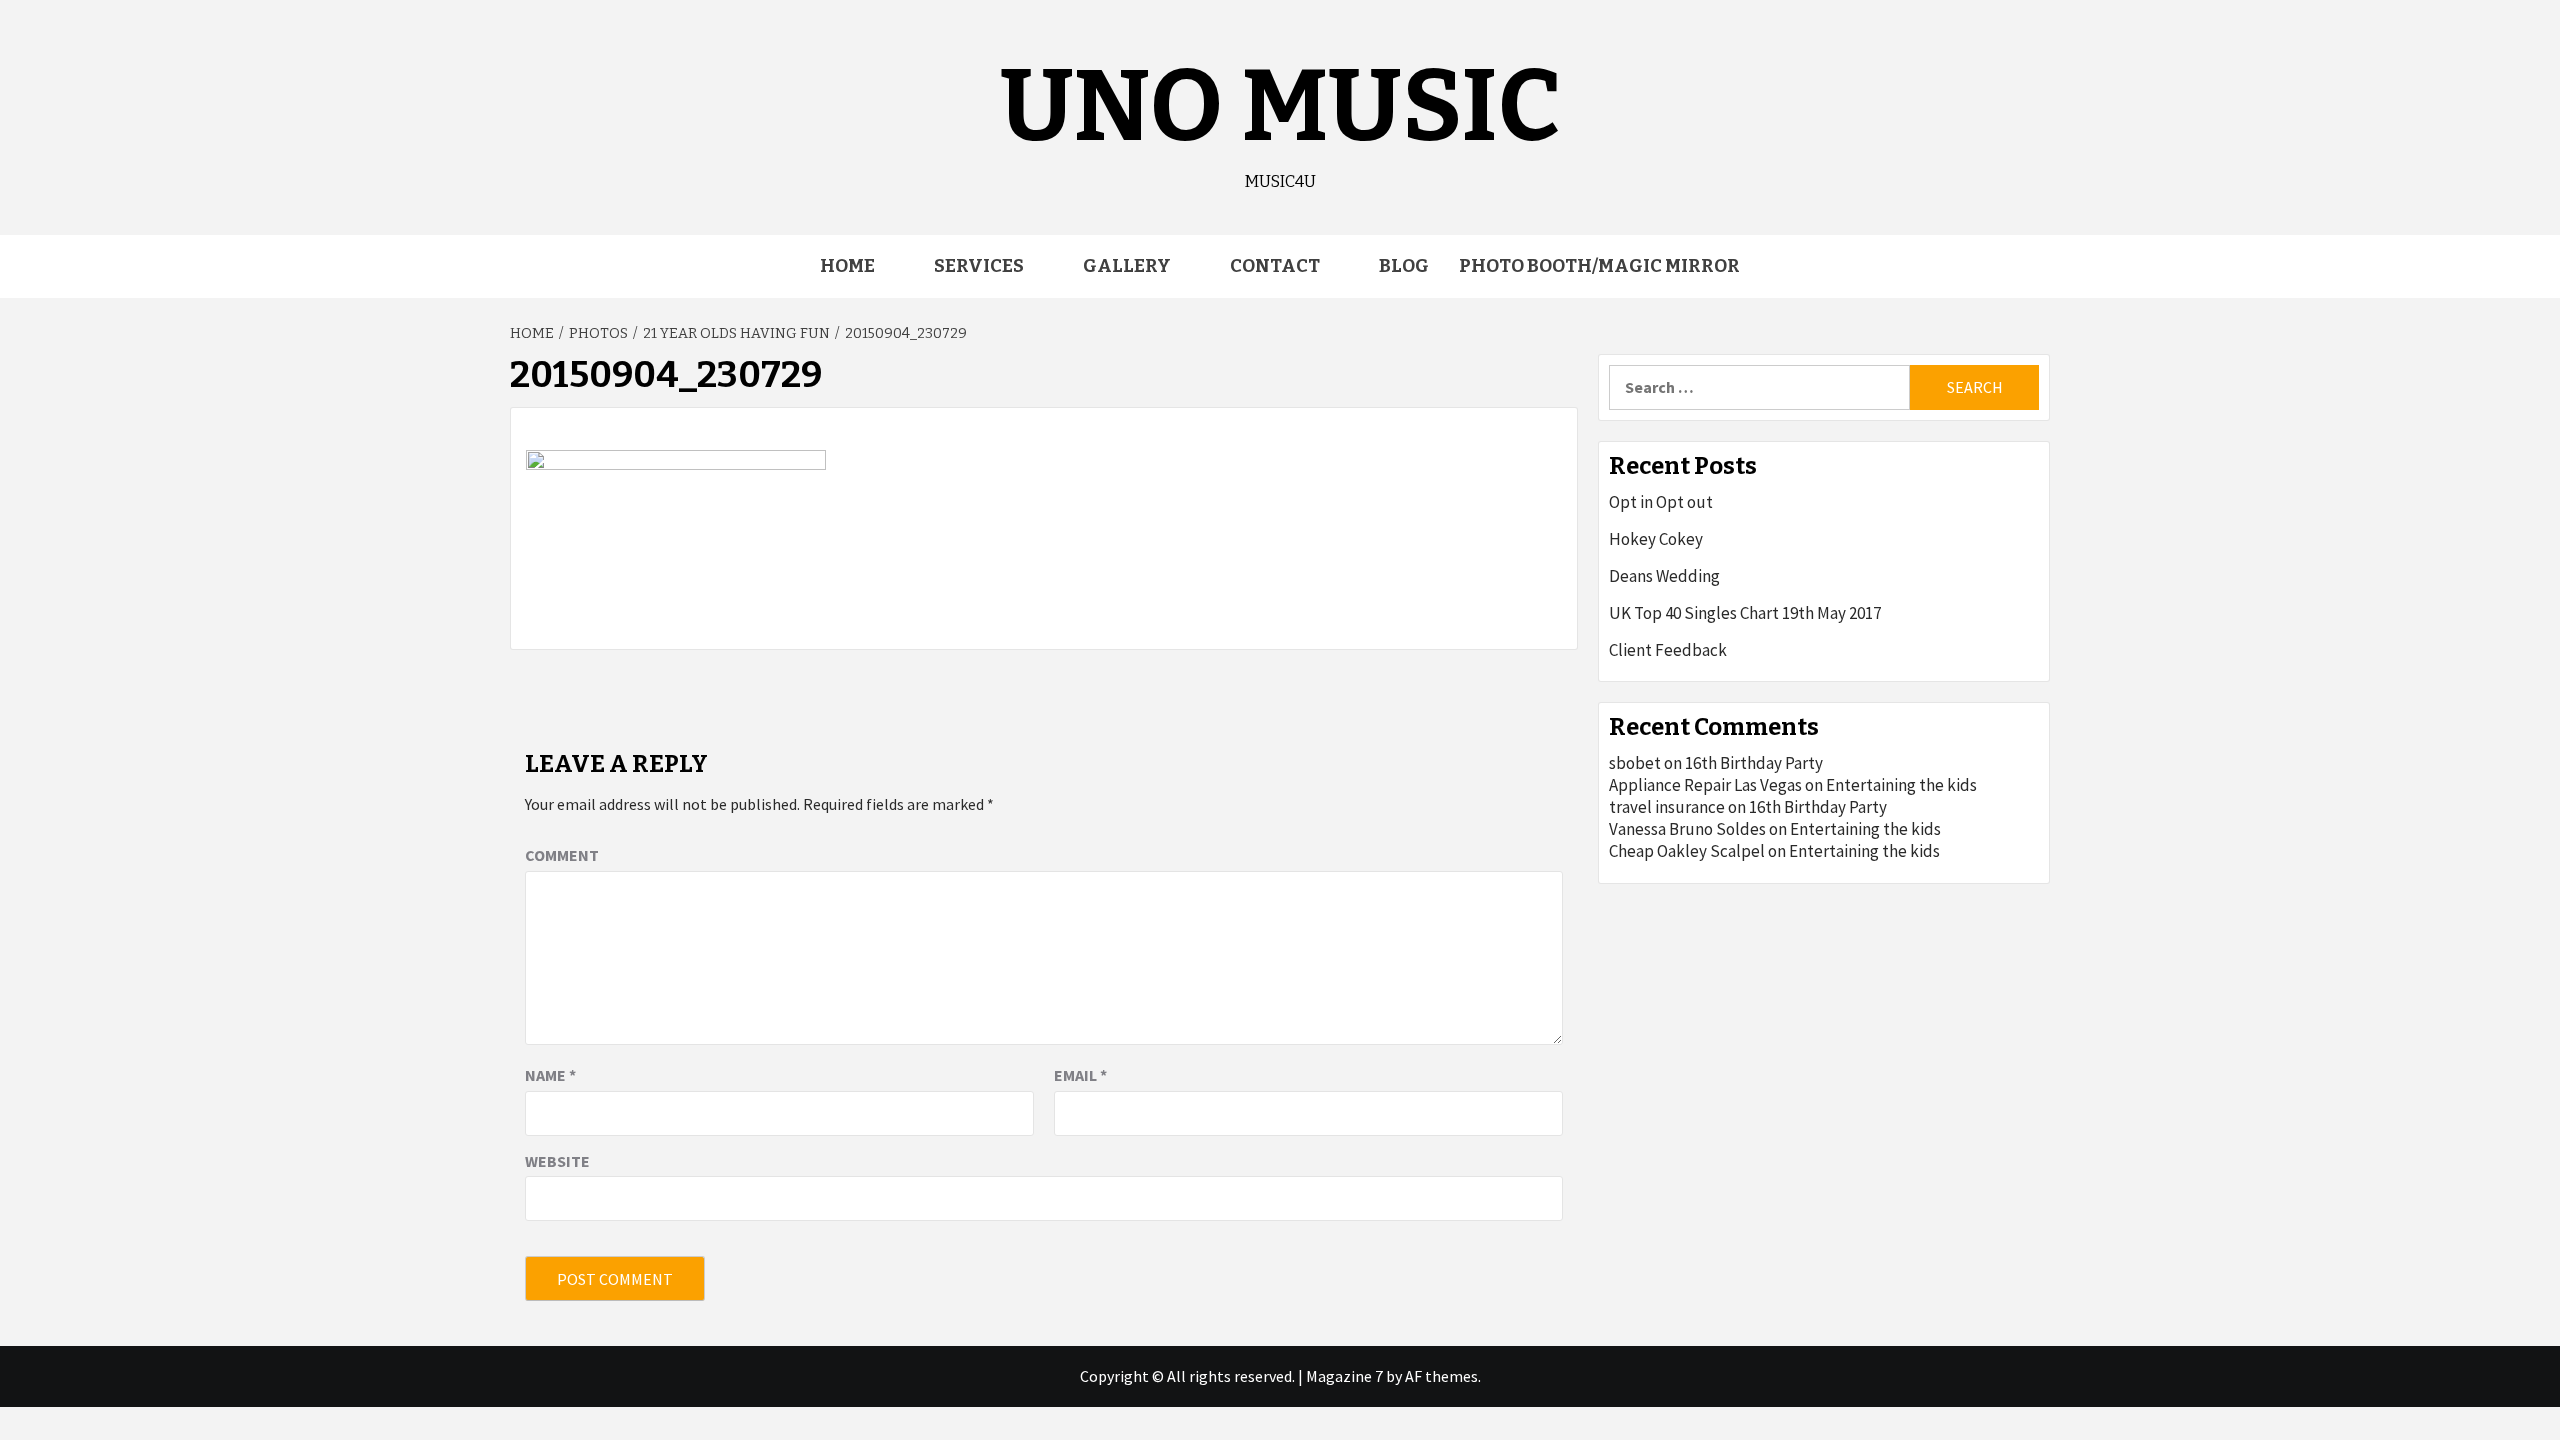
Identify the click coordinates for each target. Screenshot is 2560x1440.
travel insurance (1667, 807)
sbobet (1635, 763)
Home (847, 266)
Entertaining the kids (1901, 785)
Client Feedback (1668, 650)
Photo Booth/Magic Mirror (1599, 266)
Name (550, 1075)
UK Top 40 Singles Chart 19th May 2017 (1745, 613)
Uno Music (1280, 106)
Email (1080, 1075)
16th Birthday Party (1754, 763)
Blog (1404, 266)
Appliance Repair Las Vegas (1705, 785)
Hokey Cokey (1656, 539)
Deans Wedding (1664, 576)
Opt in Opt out (1661, 502)
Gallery (1127, 266)
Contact (1275, 266)
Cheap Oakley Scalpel (1687, 851)
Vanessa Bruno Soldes (1687, 829)
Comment (562, 855)
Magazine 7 (1344, 1376)
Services (979, 266)
